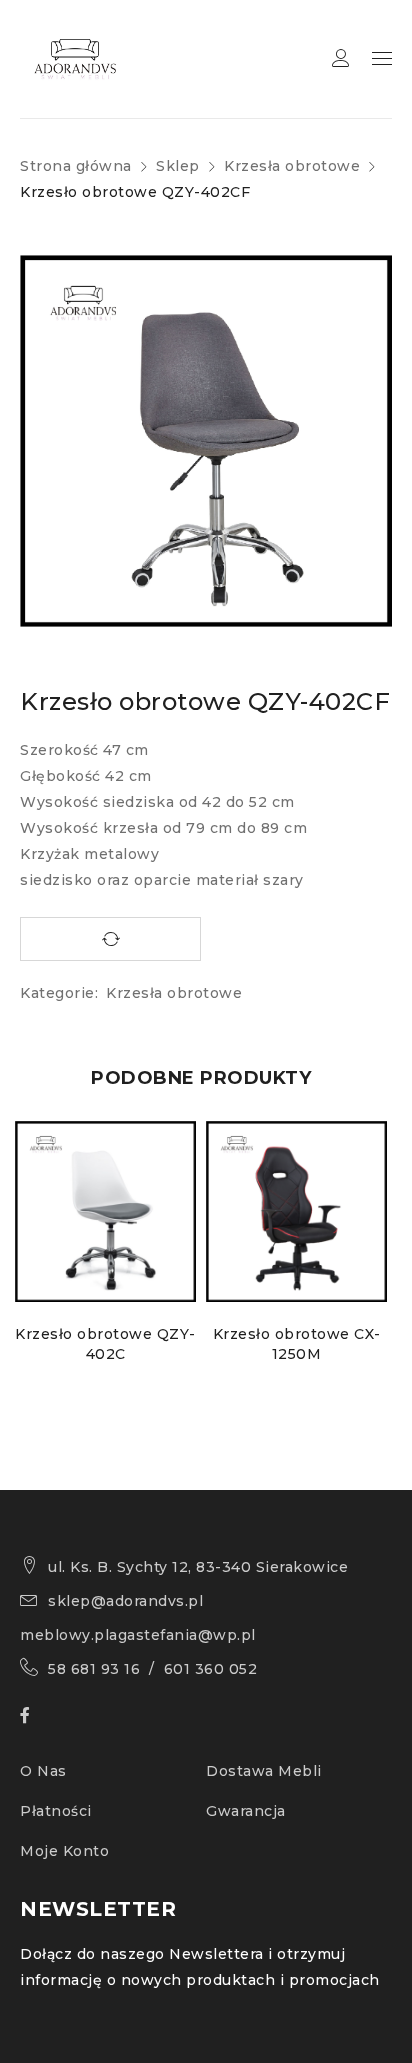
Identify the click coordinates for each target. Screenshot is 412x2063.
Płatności (56, 1811)
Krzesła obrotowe (292, 166)
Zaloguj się (341, 58)
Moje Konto (64, 1851)
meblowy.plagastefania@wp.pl (138, 1635)
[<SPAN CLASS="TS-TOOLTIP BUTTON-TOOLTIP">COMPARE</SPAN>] (110, 939)
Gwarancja (246, 1811)
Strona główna (76, 166)
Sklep (178, 166)
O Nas (43, 1771)
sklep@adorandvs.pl (125, 1601)
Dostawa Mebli (264, 1771)
